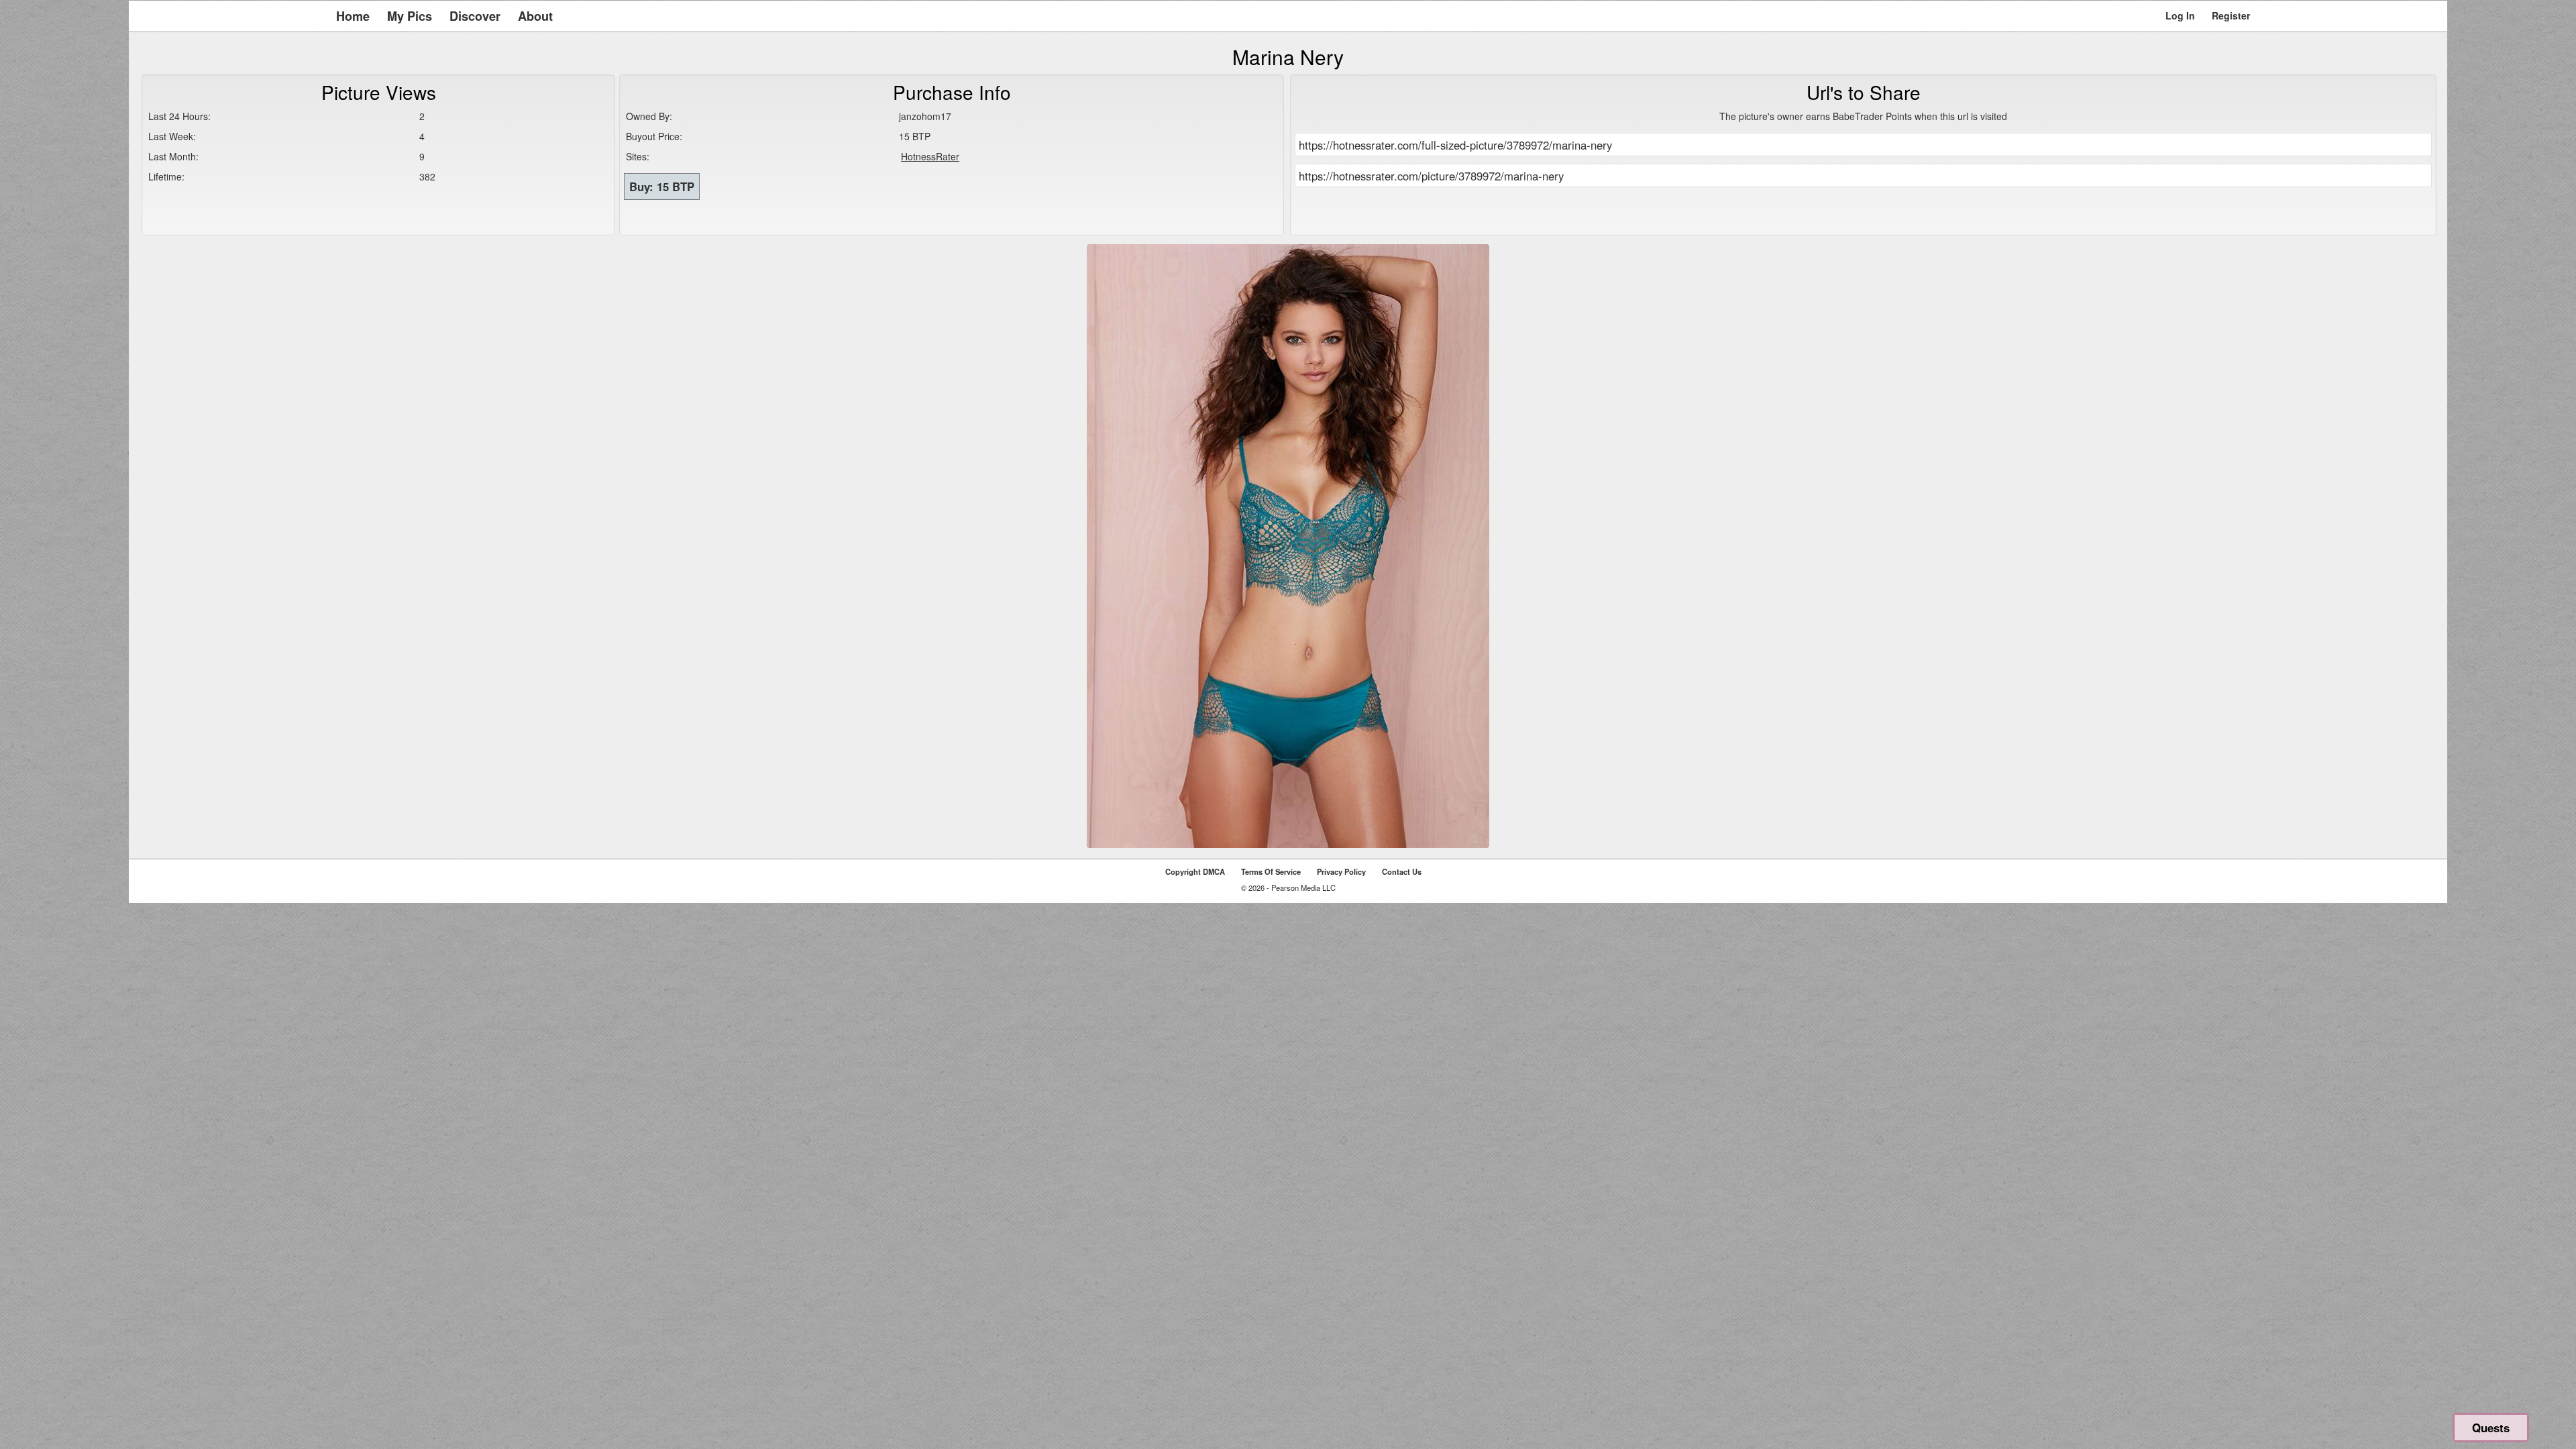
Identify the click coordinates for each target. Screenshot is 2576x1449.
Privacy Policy (1341, 871)
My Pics (410, 16)
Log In (2180, 15)
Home (353, 16)
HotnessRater (930, 156)
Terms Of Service (1271, 871)
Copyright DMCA (1195, 871)
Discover (475, 16)
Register (2231, 15)
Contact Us (1402, 871)
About (535, 16)
